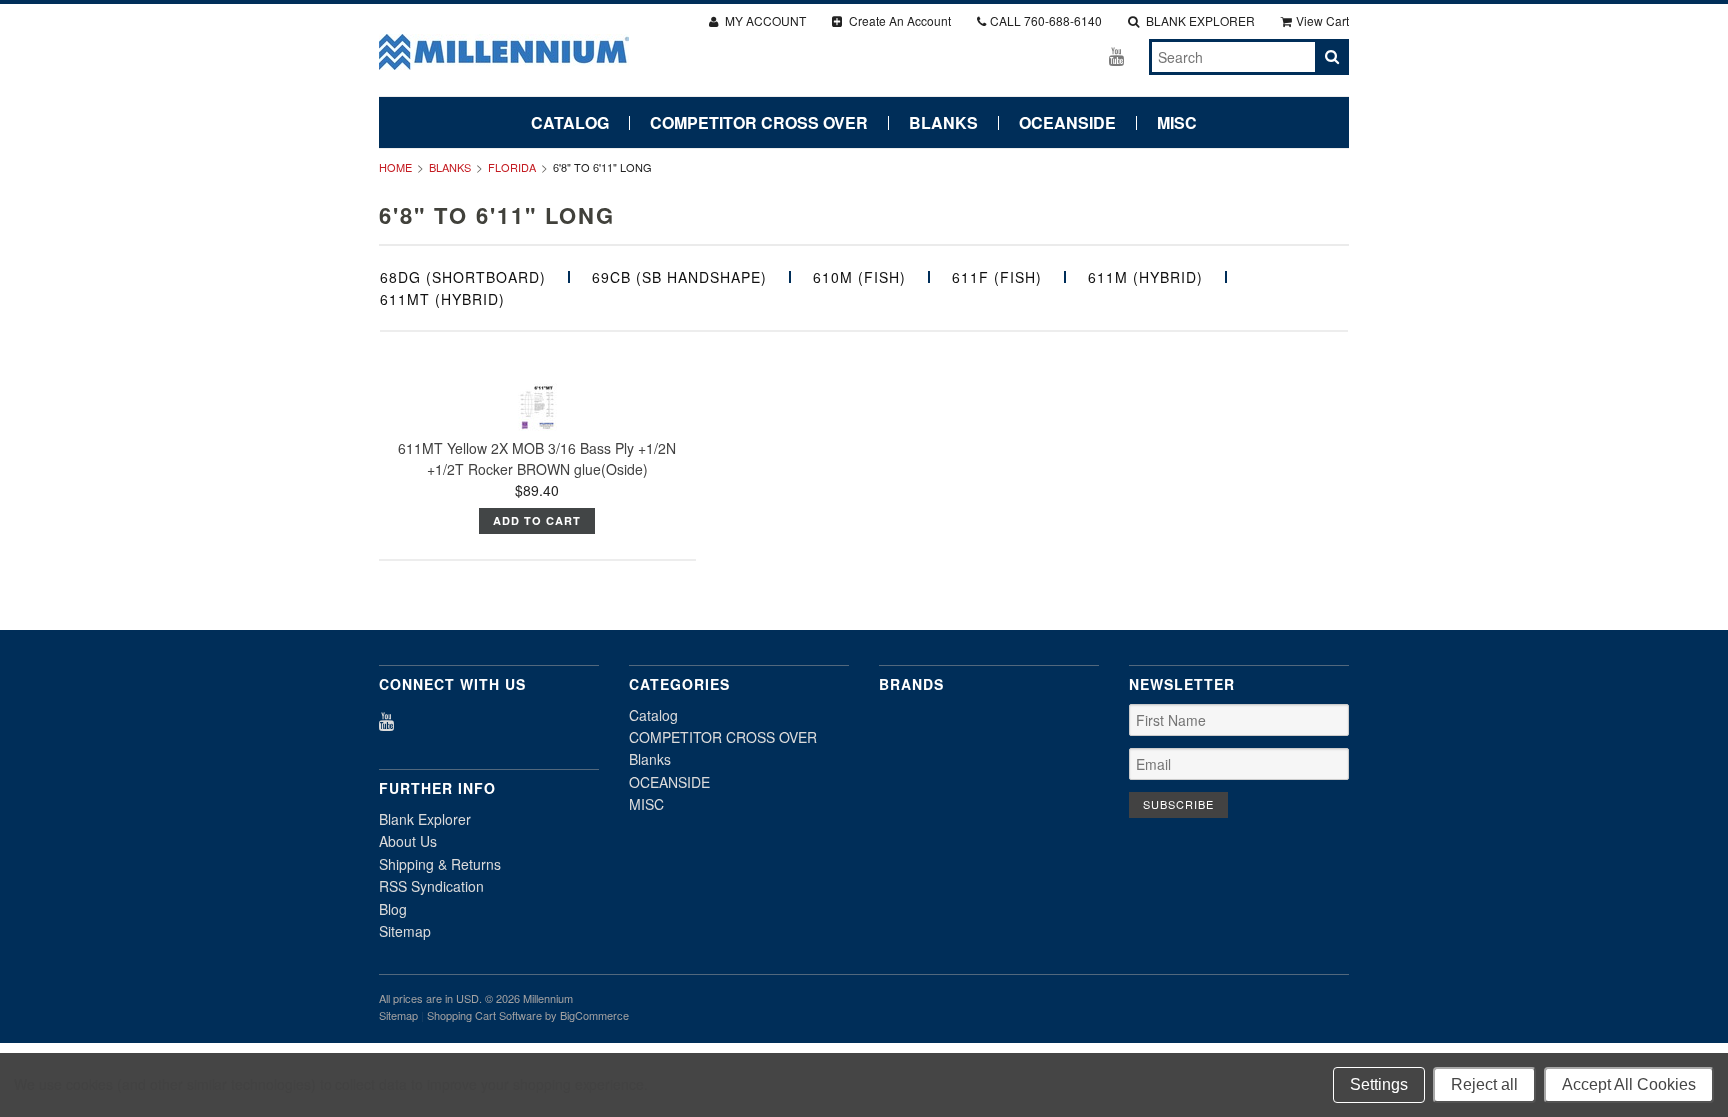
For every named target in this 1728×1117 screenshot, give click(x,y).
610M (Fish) (859, 277)
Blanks (943, 123)
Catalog (570, 123)
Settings (1379, 1084)
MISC (1177, 123)
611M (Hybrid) (1145, 277)
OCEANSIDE (1067, 123)
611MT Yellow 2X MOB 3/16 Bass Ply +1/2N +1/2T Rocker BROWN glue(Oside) (537, 458)
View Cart (1322, 20)
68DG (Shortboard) (463, 277)
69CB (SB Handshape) (679, 277)
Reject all (1484, 1084)
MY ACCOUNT (764, 20)
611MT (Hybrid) (442, 299)
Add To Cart (537, 520)
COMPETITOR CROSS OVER (759, 123)
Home (395, 167)
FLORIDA (512, 167)
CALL (1046, 20)
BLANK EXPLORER (1199, 20)
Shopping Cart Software (484, 1015)
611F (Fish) (997, 277)
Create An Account (898, 20)
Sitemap (405, 931)
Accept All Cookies (1629, 1084)
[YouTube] (1116, 55)
